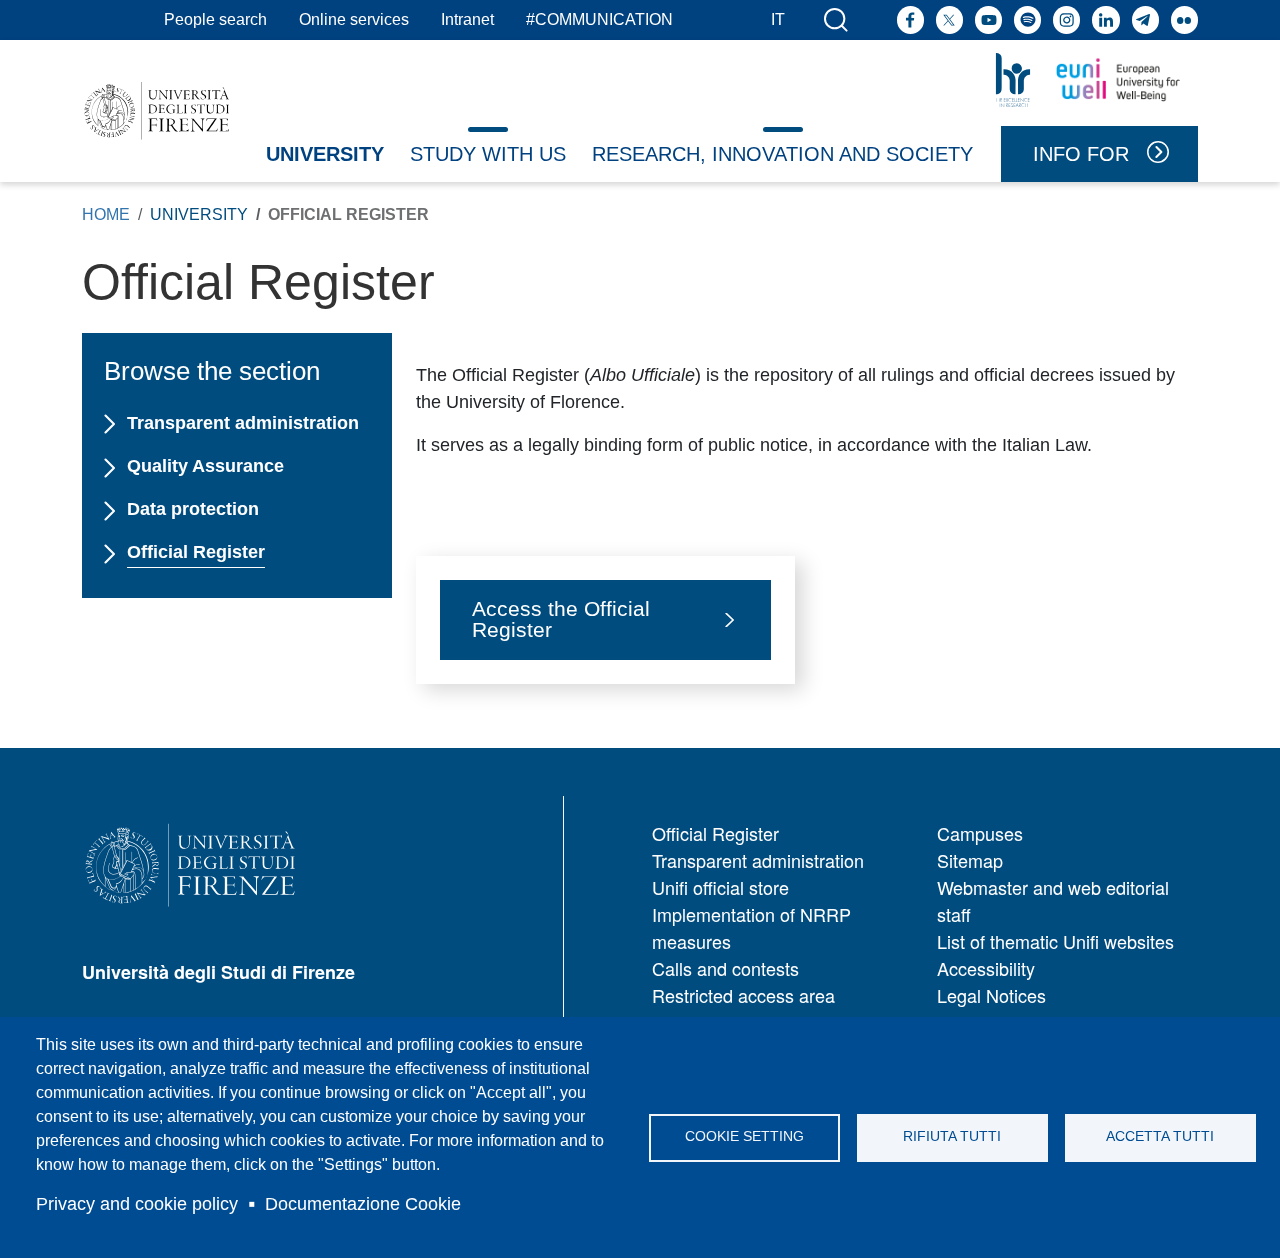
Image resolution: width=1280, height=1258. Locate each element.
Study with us (488, 154)
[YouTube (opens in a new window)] (988, 19)
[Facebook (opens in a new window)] (910, 19)
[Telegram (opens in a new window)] (1145, 19)
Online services (354, 19)
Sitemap (970, 860)
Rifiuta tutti (952, 1136)
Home (106, 214)
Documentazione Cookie (363, 1204)
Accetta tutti (1160, 1136)
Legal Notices (991, 995)
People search (215, 19)
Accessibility (986, 968)
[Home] (157, 111)
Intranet (467, 19)
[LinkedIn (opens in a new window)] (1105, 19)
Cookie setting (744, 1136)
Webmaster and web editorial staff (1053, 900)
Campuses (980, 833)
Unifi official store (720, 887)
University (325, 154)
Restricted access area (743, 995)
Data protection (192, 509)
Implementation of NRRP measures (751, 927)
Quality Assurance (205, 466)
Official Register (195, 552)
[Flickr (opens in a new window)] (1184, 19)
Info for (1081, 154)
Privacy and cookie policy (137, 1204)
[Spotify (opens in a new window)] (1027, 19)
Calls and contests (725, 968)
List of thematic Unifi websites (1055, 941)
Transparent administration (242, 423)
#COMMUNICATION (599, 19)
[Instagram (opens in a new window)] (1066, 19)
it (778, 19)
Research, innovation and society (782, 154)
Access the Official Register (561, 619)
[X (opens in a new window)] (949, 19)
